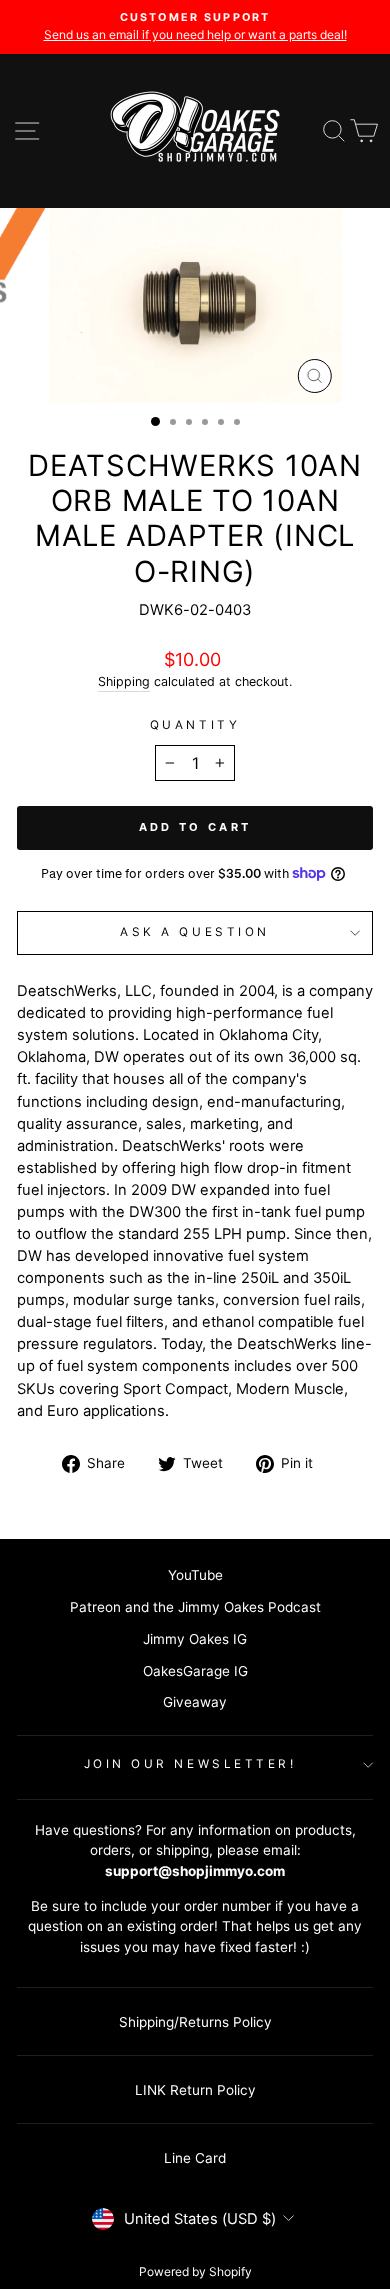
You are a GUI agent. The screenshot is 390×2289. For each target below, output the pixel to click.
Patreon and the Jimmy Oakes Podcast (195, 1607)
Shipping (124, 681)
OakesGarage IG (195, 1671)
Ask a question (194, 932)
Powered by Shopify (195, 2271)
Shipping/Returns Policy (195, 2022)
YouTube (195, 1575)
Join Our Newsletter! (190, 1764)
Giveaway (195, 1702)
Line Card (195, 2158)
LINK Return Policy (195, 2090)
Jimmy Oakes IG (195, 1639)
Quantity (195, 725)
